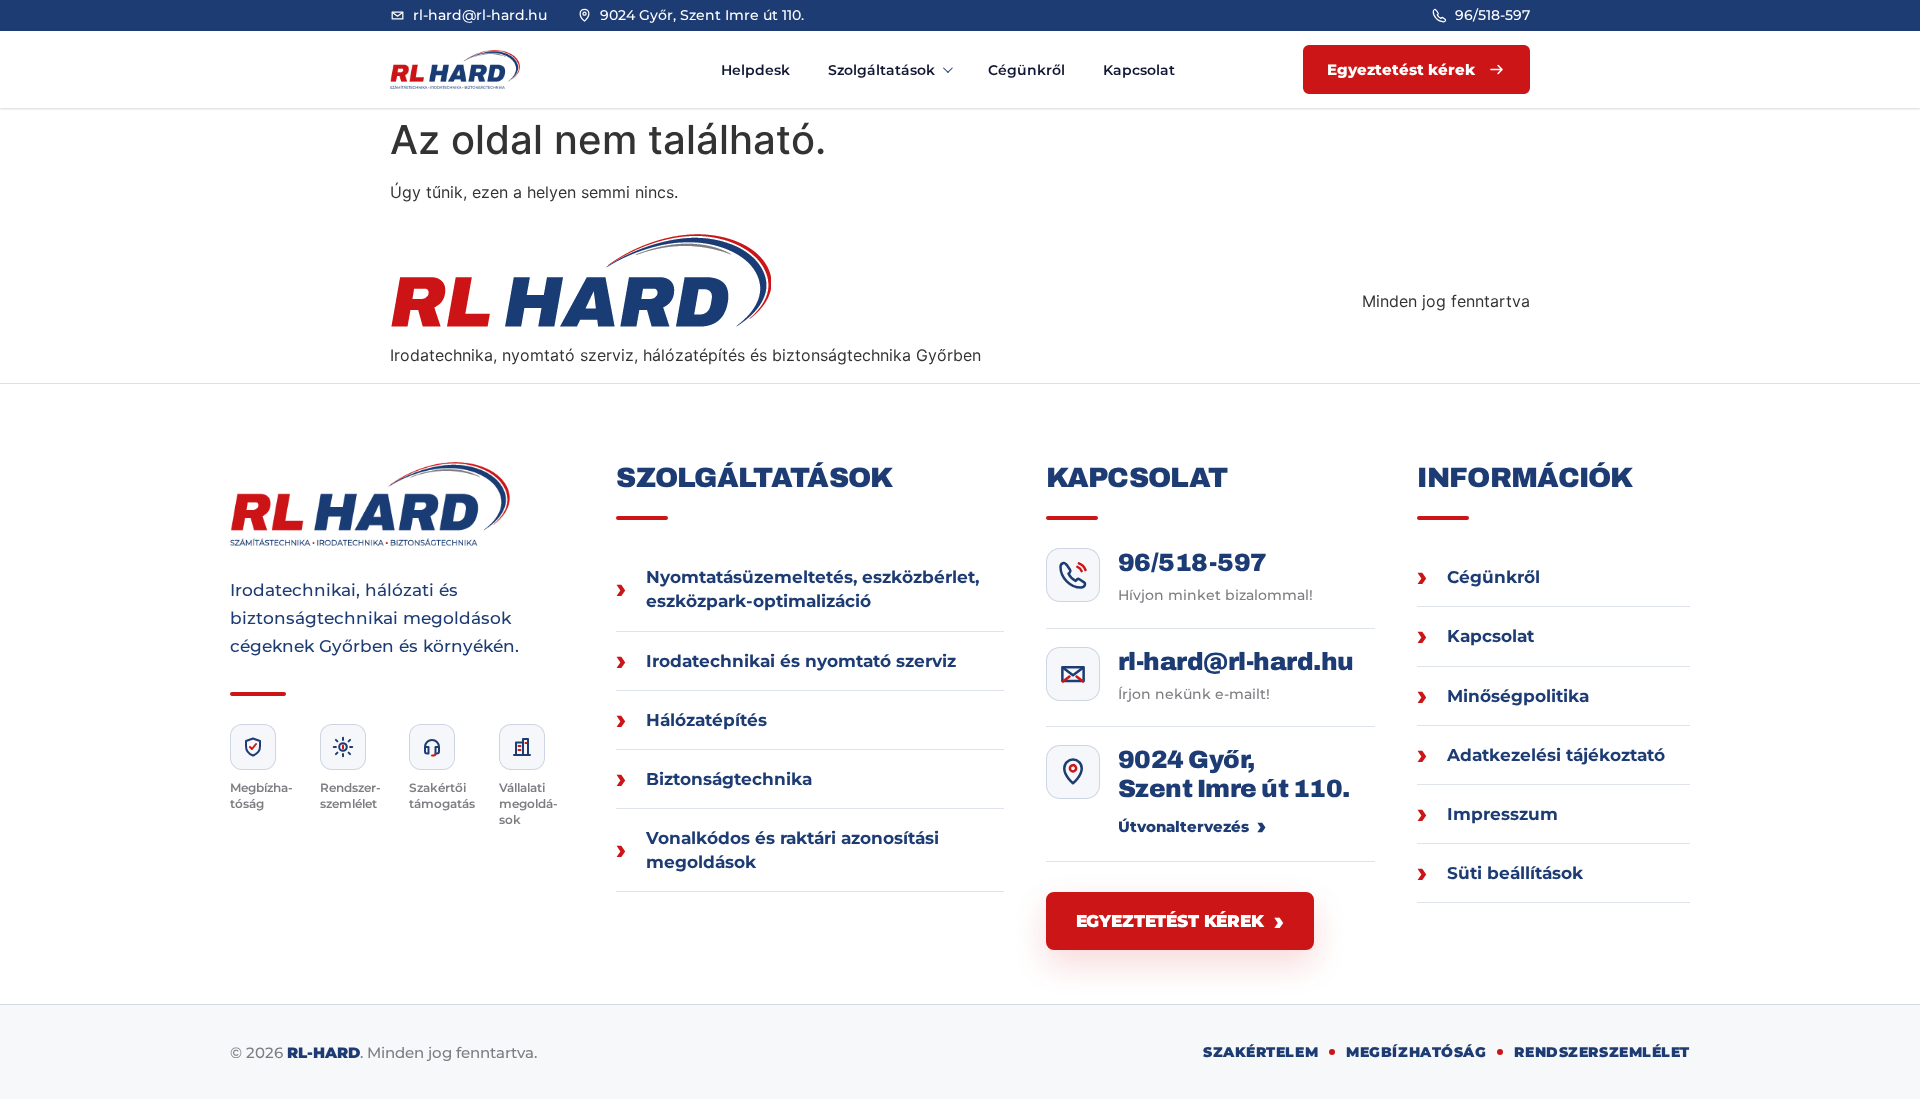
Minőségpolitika (1518, 696)
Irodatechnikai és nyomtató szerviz (801, 661)
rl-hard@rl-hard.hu (1236, 661)
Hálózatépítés (706, 720)
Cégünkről (1026, 70)
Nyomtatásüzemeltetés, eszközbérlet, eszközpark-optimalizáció (812, 589)
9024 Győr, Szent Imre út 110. (1234, 774)
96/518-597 (1192, 562)
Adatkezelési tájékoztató (1556, 755)
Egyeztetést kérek (1170, 921)
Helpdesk (755, 70)
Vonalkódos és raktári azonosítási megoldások (792, 850)
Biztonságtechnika (729, 779)
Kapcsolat (1139, 70)
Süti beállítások (1515, 873)
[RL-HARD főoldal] (475, 69)
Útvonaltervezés (1183, 826)
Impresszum (1502, 814)
